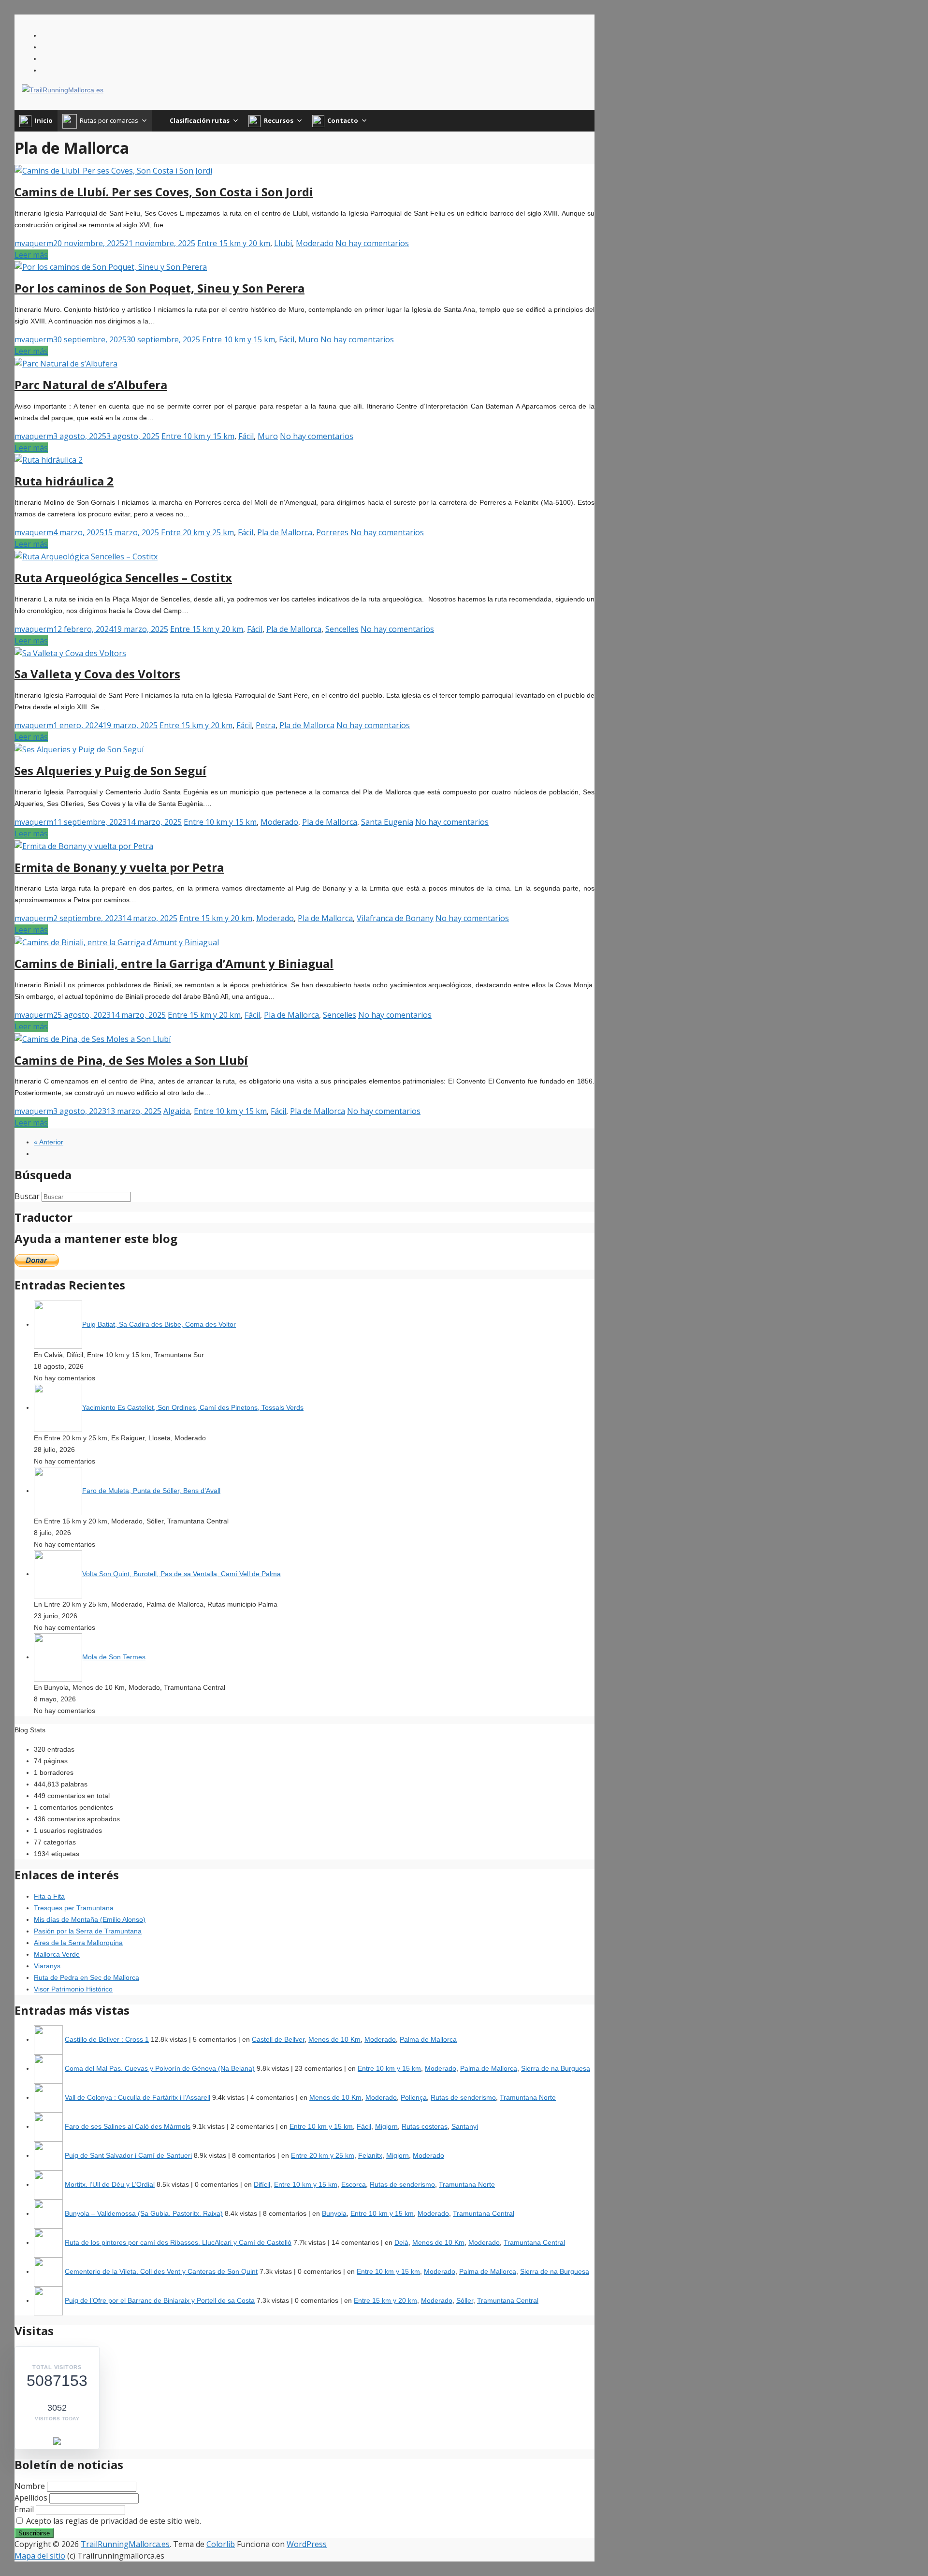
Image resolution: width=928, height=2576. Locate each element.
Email (24, 2509)
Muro (308, 339)
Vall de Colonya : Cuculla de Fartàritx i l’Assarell (138, 2097)
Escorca (354, 2184)
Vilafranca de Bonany (395, 918)
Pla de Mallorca (285, 532)
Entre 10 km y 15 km (239, 339)
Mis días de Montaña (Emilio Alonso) (90, 1919)
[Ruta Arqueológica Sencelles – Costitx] (86, 556)
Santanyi (465, 2126)
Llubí (283, 243)
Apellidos (31, 2498)
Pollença (414, 2097)
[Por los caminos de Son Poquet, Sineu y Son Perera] (111, 266)
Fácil (287, 339)
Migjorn (386, 2126)
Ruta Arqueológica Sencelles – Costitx (123, 578)
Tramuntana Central (484, 2213)
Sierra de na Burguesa (556, 2068)
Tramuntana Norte (528, 2097)
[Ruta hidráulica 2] (49, 459)
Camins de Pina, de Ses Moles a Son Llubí (131, 1060)
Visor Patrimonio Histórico (73, 1989)
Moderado (315, 243)
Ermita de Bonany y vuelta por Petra (119, 867)
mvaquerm (34, 243)
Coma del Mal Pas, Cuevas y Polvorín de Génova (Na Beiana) (160, 2068)
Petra (266, 725)
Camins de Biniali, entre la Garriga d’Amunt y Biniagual (174, 963)
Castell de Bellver (278, 2039)
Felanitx (370, 2155)
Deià (401, 2242)
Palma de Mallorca (428, 2039)
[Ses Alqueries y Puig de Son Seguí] (79, 748)
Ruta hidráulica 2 (64, 481)
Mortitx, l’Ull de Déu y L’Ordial (110, 2184)
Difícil (262, 2184)
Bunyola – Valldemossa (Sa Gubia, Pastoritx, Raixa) (144, 2213)
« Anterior (49, 1142)
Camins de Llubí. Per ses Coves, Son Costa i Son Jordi (164, 192)
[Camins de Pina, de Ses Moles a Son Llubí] (93, 1038)
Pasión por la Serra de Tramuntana (88, 1931)
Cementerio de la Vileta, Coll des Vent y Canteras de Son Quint (161, 2271)
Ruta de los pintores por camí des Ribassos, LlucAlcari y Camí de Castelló (178, 2242)
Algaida (177, 1111)
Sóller (465, 2300)
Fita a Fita (49, 1896)
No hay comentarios (372, 243)
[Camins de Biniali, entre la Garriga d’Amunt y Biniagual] (117, 941)
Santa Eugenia (387, 822)
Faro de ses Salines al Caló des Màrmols (128, 2126)
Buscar (27, 1196)
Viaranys (47, 1966)
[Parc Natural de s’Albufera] (66, 363)
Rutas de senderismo (463, 2097)
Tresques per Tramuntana (74, 1908)
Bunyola (334, 2213)
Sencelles (342, 629)
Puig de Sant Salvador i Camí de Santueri (128, 2155)
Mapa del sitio (40, 2556)
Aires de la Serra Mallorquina (78, 1943)
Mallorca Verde (57, 1954)
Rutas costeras (425, 2126)
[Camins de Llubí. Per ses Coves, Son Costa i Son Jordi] (113, 170)
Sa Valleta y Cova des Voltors (97, 674)
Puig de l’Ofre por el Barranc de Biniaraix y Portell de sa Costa (160, 2300)
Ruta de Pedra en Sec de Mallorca (87, 1977)
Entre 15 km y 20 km (234, 243)
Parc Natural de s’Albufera (91, 385)
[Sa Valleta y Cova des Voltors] (70, 652)
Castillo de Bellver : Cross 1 (107, 2039)
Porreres (332, 532)
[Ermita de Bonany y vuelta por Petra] (84, 845)
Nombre (30, 2486)
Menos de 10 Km (334, 2039)
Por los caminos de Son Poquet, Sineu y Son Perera (159, 288)
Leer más (31, 255)
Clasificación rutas (200, 120)
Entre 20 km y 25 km (197, 532)
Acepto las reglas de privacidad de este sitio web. (113, 2521)
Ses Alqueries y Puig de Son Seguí (110, 770)
